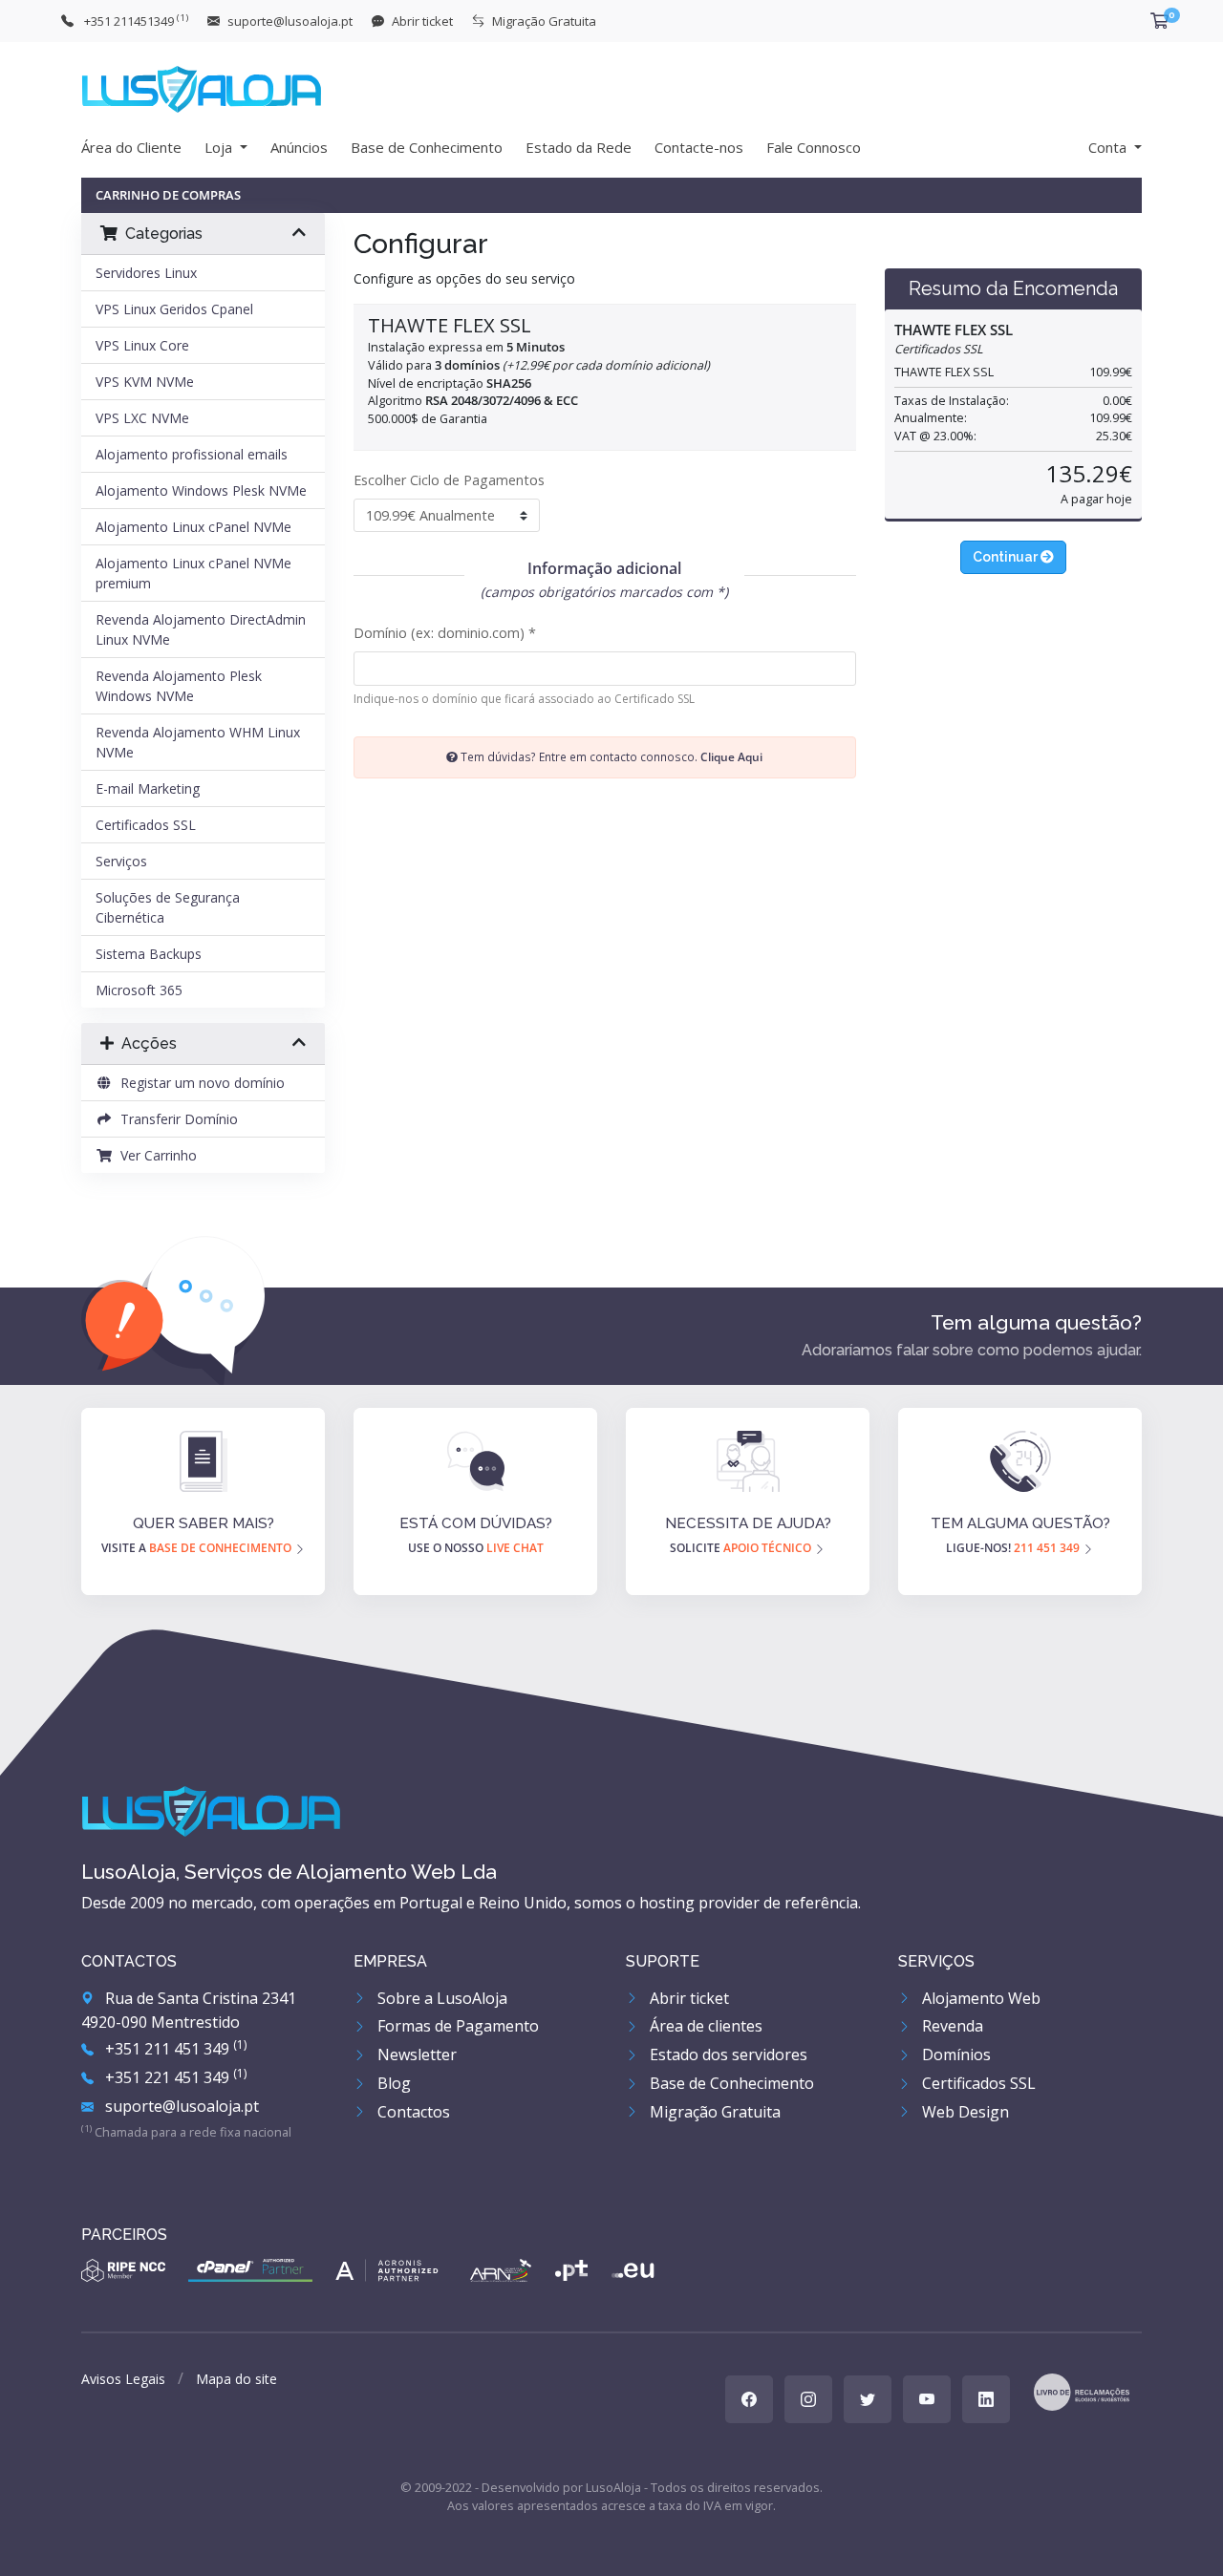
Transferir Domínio (175, 1119)
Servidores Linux (146, 273)
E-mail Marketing (148, 788)
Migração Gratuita (713, 2112)
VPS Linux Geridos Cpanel (174, 309)
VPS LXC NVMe (142, 418)
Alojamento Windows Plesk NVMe (201, 490)
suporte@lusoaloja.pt (180, 2106)
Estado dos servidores (727, 2054)
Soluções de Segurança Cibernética (168, 907)
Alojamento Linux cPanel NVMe (193, 527)
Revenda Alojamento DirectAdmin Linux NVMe (201, 629)
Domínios (955, 2054)
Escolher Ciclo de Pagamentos (449, 480)
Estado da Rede (579, 147)
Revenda (951, 2026)
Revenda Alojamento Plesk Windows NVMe (179, 686)
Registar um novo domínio (199, 1083)
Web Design (964, 2112)
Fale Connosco (814, 147)
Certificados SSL (146, 825)
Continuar (1007, 557)
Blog (392, 2083)
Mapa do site (236, 2379)
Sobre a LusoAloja (440, 1998)
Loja (220, 147)
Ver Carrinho (155, 1155)
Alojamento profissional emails (192, 454)
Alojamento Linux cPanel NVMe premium (193, 573)
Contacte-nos (699, 147)
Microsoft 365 (139, 990)
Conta (1109, 147)
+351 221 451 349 (174, 2077)
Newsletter (415, 2054)
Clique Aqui (731, 756)
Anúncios (299, 147)
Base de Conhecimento (427, 147)
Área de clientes (704, 2026)
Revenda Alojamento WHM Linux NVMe (198, 742)
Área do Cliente (131, 147)
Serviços (121, 861)
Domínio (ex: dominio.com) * (445, 633)
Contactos (412, 2112)
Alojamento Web (979, 1998)
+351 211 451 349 (174, 2049)
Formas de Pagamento (456, 2026)
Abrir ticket (687, 1998)
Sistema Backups (149, 954)
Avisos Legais (123, 2379)
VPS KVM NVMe (145, 382)
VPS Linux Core (142, 345)
